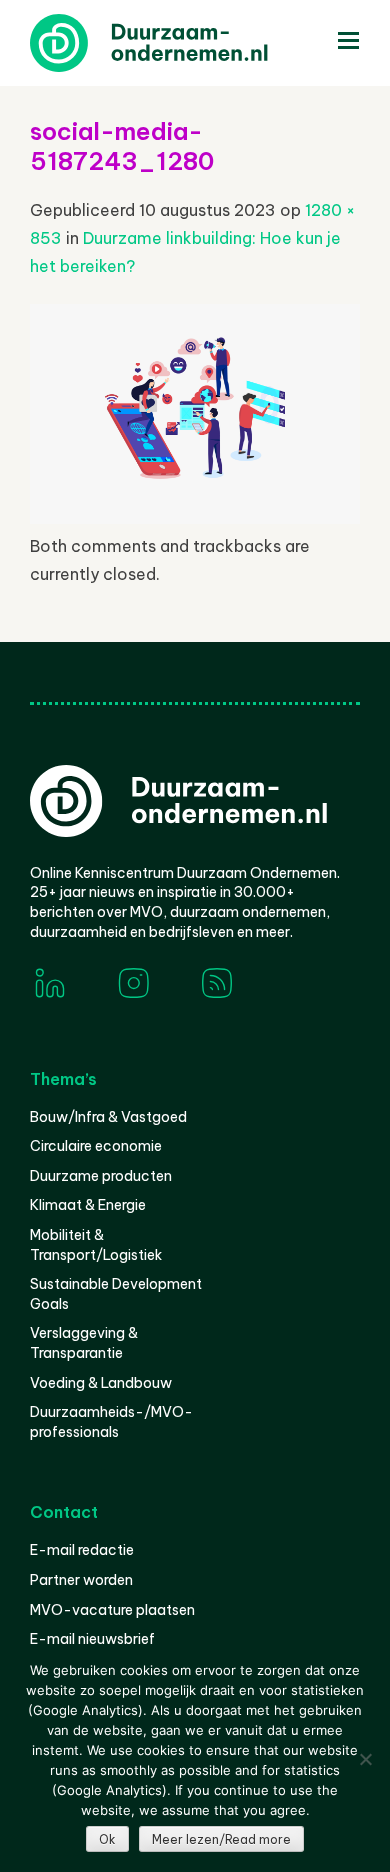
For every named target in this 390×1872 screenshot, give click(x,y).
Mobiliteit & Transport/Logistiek (96, 1245)
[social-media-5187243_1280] (195, 518)
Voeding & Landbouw (101, 1383)
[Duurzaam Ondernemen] (180, 43)
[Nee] (365, 1759)
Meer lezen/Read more (221, 1839)
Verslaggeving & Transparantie (84, 1343)
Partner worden (81, 1580)
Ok (107, 1839)
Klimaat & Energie (88, 1205)
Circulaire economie (96, 1146)
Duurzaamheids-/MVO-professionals (111, 1422)
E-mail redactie (82, 1550)
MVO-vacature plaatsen (112, 1610)
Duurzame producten (101, 1176)
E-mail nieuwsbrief (92, 1639)
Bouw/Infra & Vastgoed (108, 1117)
